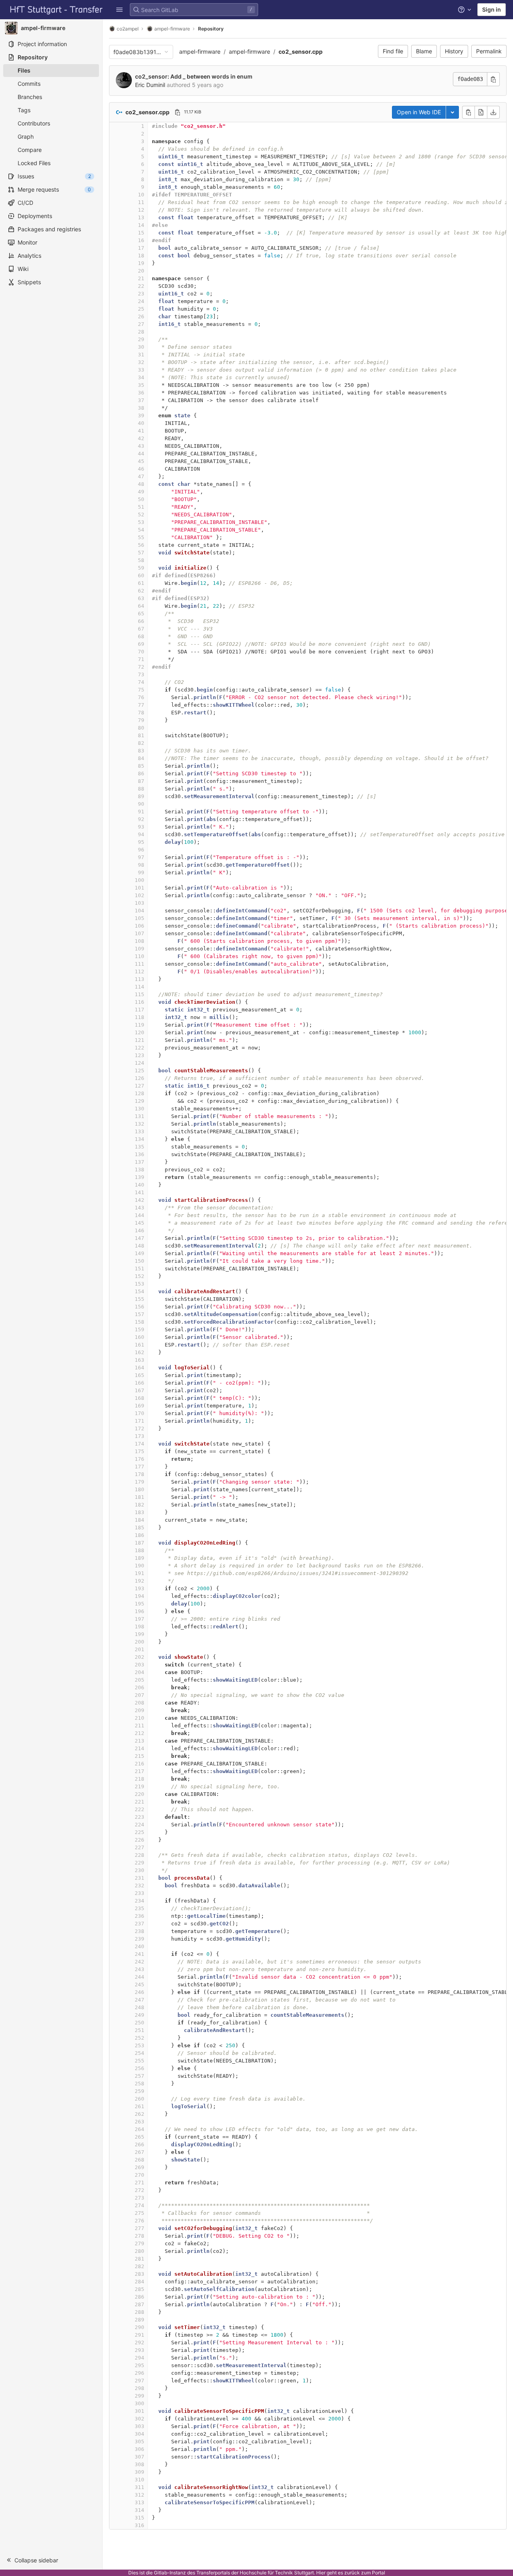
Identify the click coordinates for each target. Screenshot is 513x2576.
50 (141, 499)
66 (141, 621)
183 (139, 1512)
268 (139, 2160)
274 (139, 2205)
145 (139, 1223)
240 (139, 1946)
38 (141, 408)
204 (139, 1672)
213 (139, 1741)
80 (141, 728)
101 (139, 888)
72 (141, 667)
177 (139, 1467)
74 (141, 682)
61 (141, 583)
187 (139, 1543)
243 (139, 1969)
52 (141, 515)
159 (139, 1329)
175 (139, 1451)
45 (141, 461)
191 (139, 1573)
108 (139, 941)
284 (139, 2282)
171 (139, 1421)
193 (139, 1588)
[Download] (493, 112)
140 (139, 1185)
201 (139, 1649)
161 (139, 1345)
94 (141, 834)
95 (141, 842)
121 (139, 1040)
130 (139, 1109)
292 (139, 2342)
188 (139, 1550)
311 (139, 2487)
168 (139, 1398)
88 (141, 789)
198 (139, 1627)
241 (139, 1954)
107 (139, 933)
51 (141, 507)
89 (141, 796)
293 (139, 2350)
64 (141, 606)
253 (139, 2045)
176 (139, 1459)
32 (141, 362)
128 (139, 1093)
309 (139, 2472)
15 (141, 233)
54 (141, 530)
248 (139, 2007)
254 (139, 2053)
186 (139, 1535)
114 (139, 987)
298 (139, 2388)
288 (139, 2312)
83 (141, 751)
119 (139, 1025)
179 (139, 1482)
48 (141, 484)
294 (139, 2358)
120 (139, 1032)
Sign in (492, 9)
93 (141, 827)
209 (139, 1710)
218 (139, 1779)
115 (139, 994)
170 (139, 1413)
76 (141, 697)
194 (139, 1596)
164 (139, 1368)
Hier (321, 2573)
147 (139, 1238)
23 (141, 294)
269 (139, 2167)
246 (139, 1992)
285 (139, 2289)
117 (139, 1010)
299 (139, 2396)
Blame (424, 51)
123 (139, 1055)
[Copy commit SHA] (493, 79)
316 (139, 2525)
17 (141, 248)
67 (141, 629)
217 (139, 1771)
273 (139, 2198)
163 (139, 1360)
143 (139, 1208)
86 (141, 773)
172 (139, 1429)
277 (139, 2228)
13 (141, 217)
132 (139, 1124)
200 (139, 1642)
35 (141, 385)
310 (139, 2480)
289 (139, 2320)
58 (141, 560)
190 (139, 1566)
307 (139, 2457)
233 (139, 1893)
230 (139, 1870)
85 (141, 766)
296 (139, 2373)
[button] (119, 10)
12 (141, 210)
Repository (211, 29)
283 (139, 2274)
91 (141, 812)
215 (139, 1756)
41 (141, 431)
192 (139, 1581)
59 (141, 568)
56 (141, 545)
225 (139, 1832)
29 (141, 339)
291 (139, 2335)
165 (139, 1375)
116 (139, 1002)
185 (139, 1528)
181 (139, 1497)
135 (139, 1147)
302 (139, 2419)
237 (139, 1924)
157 (139, 1314)
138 (139, 1170)
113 (139, 979)
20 (141, 271)
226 (139, 1840)
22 (141, 286)
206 (139, 1687)
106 (139, 926)
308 (139, 2464)
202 (139, 1657)
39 (141, 416)
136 (139, 1154)
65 (141, 614)
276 (139, 2221)
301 (139, 2411)
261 (139, 2106)
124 (139, 1063)
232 (139, 1885)
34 (141, 377)
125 (139, 1071)
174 (139, 1444)
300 (139, 2403)
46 (141, 469)
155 (139, 1299)
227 (139, 1847)
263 (139, 2122)
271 (139, 2183)
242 (139, 1962)
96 (141, 850)
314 (139, 2510)
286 (139, 2297)
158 (139, 1322)
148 (139, 1246)
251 (139, 2030)
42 (141, 438)
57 (141, 553)
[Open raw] (481, 112)
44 (141, 454)
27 (141, 324)
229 (139, 1863)
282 (139, 2266)
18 (141, 256)
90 (141, 804)
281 (139, 2259)
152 (139, 1276)
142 (139, 1200)
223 (139, 1817)
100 (139, 880)
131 (139, 1116)
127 (139, 1086)
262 (139, 2114)
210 (139, 1718)
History (454, 51)
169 (139, 1406)
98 (141, 865)
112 (139, 972)
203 (139, 1665)
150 (139, 1261)
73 (141, 674)
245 (139, 1985)
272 (139, 2190)
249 (139, 2015)
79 (141, 720)
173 (139, 1436)
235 (139, 1908)
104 (139, 911)
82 (141, 743)
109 (139, 949)
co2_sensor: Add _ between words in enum (194, 76)
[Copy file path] (178, 112)
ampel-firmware (200, 52)
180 (139, 1489)
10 (141, 195)
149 (139, 1253)
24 (141, 301)
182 (139, 1505)
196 (139, 1611)
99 (141, 872)
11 (141, 202)
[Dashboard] (57, 10)
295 (139, 2365)
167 (139, 1390)
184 (139, 1520)
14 (141, 225)
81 (141, 735)
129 (139, 1101)
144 (139, 1215)
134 (139, 1139)
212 (139, 1733)
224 (139, 1825)
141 (139, 1192)
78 (141, 713)
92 (141, 819)
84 (141, 758)
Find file (393, 51)
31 (141, 355)
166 (139, 1383)
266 (139, 2144)
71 (141, 659)
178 (139, 1474)
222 (139, 1809)
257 (139, 2076)
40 (141, 423)
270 (139, 2175)
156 (139, 1307)
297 (139, 2381)
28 (141, 332)
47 (141, 476)
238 (139, 1931)
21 (141, 278)
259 (139, 2091)
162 (139, 1352)
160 (139, 1337)
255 (139, 2061)
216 (139, 1764)
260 (139, 2099)
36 (141, 393)
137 (139, 1162)
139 (139, 1177)
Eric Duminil (150, 85)
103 (139, 903)
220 (139, 1794)
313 (139, 2502)
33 (141, 370)
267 (139, 2152)
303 (139, 2426)
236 (139, 1916)
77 (141, 705)
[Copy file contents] (469, 112)
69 (141, 644)
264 (139, 2129)
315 (139, 2518)
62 (141, 591)
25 (141, 309)
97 (141, 857)
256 (139, 2068)
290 (139, 2327)
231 (139, 1878)
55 (141, 537)
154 (139, 1291)
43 (141, 446)
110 (139, 956)
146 (139, 1230)
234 (139, 1901)
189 (139, 1558)
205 (139, 1680)
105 (139, 918)
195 (139, 1604)
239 (139, 1939)
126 (139, 1078)
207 (139, 1695)
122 (139, 1048)
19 (141, 263)
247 (139, 2000)
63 (141, 598)
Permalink (489, 51)
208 (139, 1703)
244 (139, 1977)
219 (139, 1786)
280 (139, 2251)
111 (139, 964)
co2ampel (128, 29)
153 (139, 1284)
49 (141, 492)
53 (141, 522)
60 (141, 575)
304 (139, 2434)
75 (141, 690)
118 (139, 1017)
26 (141, 316)
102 (139, 895)
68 (141, 636)
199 (139, 1634)
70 (141, 652)
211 (139, 1726)
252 (139, 2038)
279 (139, 2243)
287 (139, 2304)
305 (139, 2442)
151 (139, 1269)
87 (141, 781)
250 (139, 2023)
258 (139, 2084)
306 (139, 2449)
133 (139, 1131)
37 (141, 400)
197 (139, 1619)
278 (139, 2236)
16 (141, 240)
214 (139, 1748)
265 (139, 2137)
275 (139, 2213)
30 (141, 347)
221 (139, 1802)
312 (139, 2495)
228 (139, 1855)
